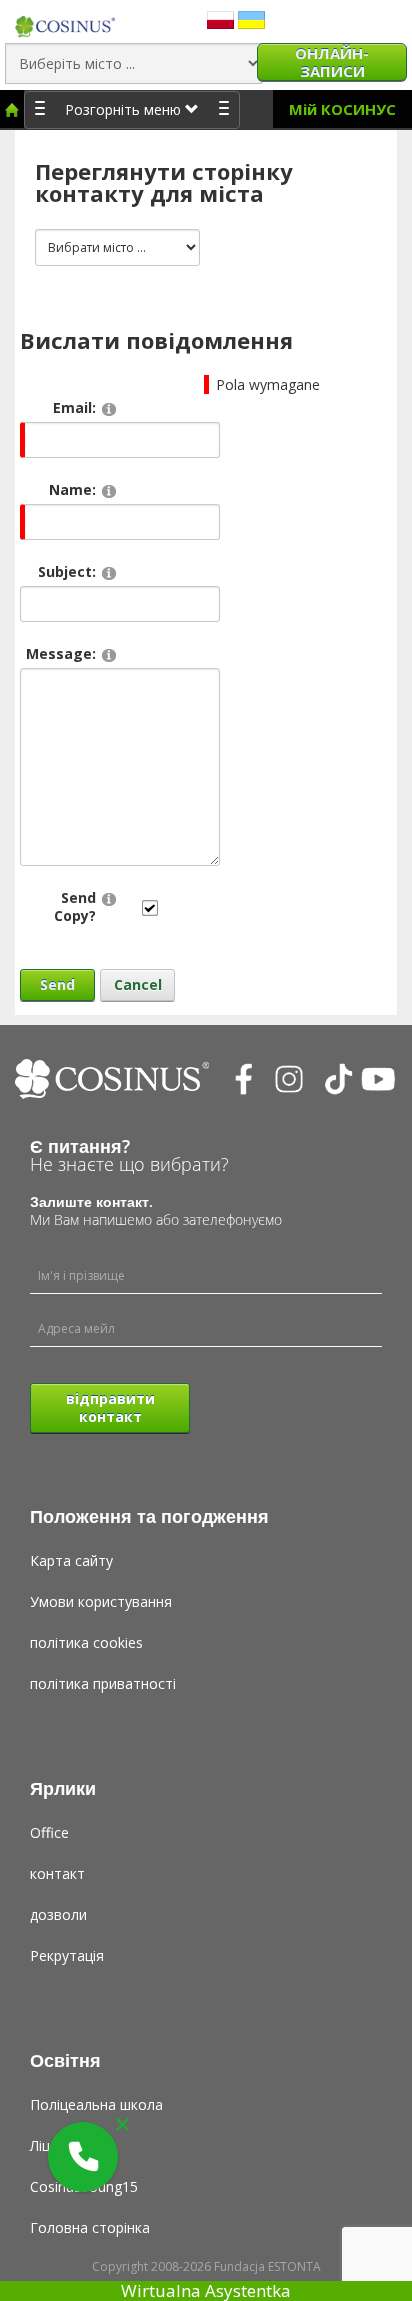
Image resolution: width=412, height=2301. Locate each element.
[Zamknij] (122, 2124)
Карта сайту (71, 1560)
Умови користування (101, 1601)
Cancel (138, 984)
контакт (57, 1873)
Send (57, 984)
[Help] (109, 408)
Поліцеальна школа (96, 2104)
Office (49, 1832)
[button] (83, 2157)
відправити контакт (110, 1407)
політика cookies (86, 1642)
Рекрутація (67, 1955)
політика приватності (103, 1683)
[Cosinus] (65, 21)
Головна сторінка (90, 2227)
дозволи (58, 1914)
